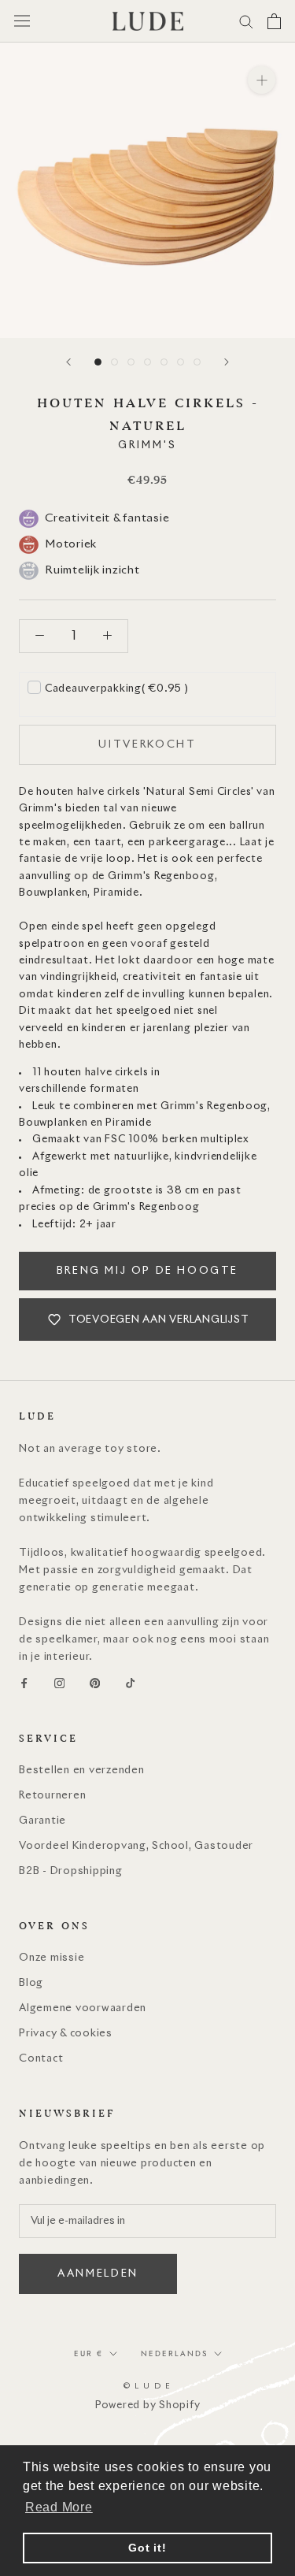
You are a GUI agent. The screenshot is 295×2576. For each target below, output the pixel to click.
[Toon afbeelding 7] (197, 362)
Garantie (42, 1821)
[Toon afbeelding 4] (147, 362)
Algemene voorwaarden (83, 2008)
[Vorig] (68, 362)
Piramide (128, 1123)
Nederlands (174, 2353)
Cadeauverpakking (117, 689)
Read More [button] (59, 2507)
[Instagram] (59, 1683)
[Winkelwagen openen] (274, 21)
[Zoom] (262, 80)
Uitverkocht (147, 745)
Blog (31, 1983)
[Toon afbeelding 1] (98, 362)
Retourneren (52, 1796)
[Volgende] (227, 362)
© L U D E (147, 2386)
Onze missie (52, 1958)
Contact (41, 2059)
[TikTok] (130, 1683)
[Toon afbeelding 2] (114, 362)
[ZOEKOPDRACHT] (246, 21)
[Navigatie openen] (22, 21)
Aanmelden (98, 2274)
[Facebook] (24, 1683)
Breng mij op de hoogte (147, 1271)
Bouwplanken (53, 1123)
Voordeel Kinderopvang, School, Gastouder (136, 1846)
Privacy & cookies (66, 2034)
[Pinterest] (95, 1683)
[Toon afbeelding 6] (181, 362)
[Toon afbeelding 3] (131, 362)
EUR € (88, 2353)
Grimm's (147, 445)
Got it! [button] (147, 2548)
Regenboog (237, 1106)
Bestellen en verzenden (82, 1771)
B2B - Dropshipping (71, 1871)
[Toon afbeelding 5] (164, 362)
